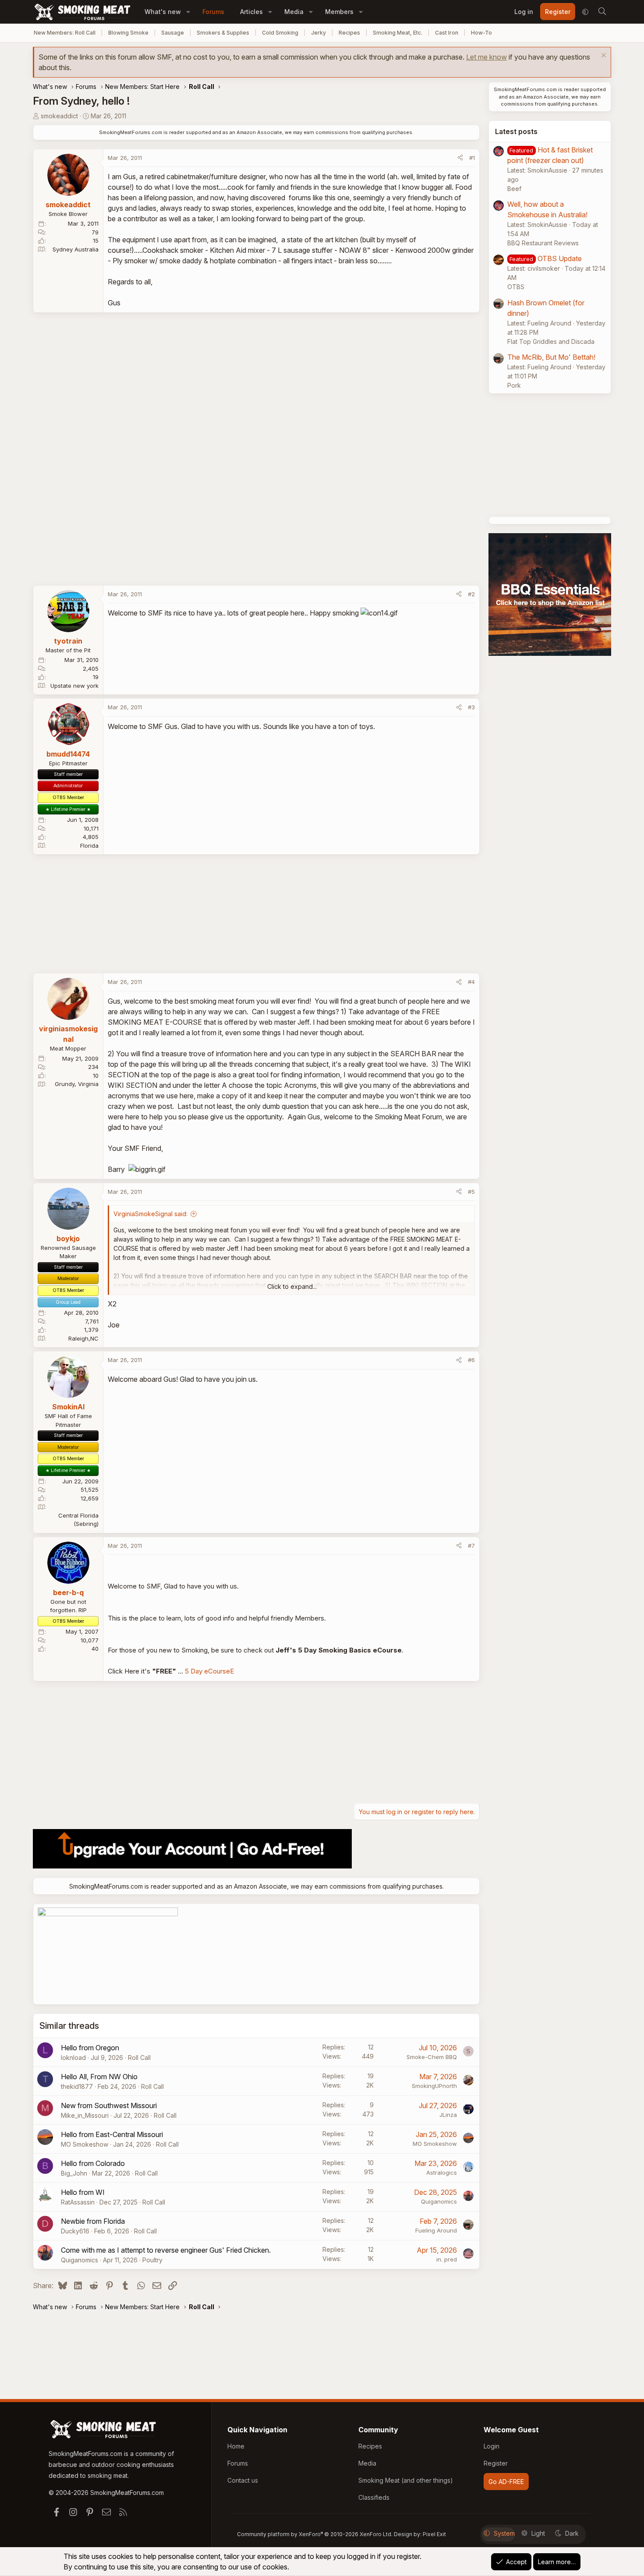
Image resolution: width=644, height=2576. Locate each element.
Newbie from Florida (93, 2221)
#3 (471, 707)
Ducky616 (75, 2231)
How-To (481, 33)
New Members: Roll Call (65, 33)
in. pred (447, 2259)
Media (294, 12)
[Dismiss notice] (603, 56)
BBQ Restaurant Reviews (543, 243)
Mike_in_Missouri (85, 2115)
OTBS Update (560, 258)
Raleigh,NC (83, 1338)
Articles (251, 12)
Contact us (243, 2480)
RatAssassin (78, 2202)
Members (339, 12)
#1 (472, 158)
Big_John (74, 2173)
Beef (514, 189)
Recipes (349, 33)
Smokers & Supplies (223, 33)
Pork (514, 385)
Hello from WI (83, 2192)
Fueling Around (436, 2230)
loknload (73, 2058)
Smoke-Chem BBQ (432, 2057)
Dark (572, 2533)
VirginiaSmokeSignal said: (150, 1214)
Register (496, 2463)
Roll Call (139, 2058)
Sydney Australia (76, 249)
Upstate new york (74, 686)
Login (492, 2446)
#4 (471, 982)
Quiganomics (439, 2201)
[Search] (602, 12)
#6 (471, 1360)
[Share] (460, 158)
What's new (163, 12)
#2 (471, 594)
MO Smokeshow (85, 2144)
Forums (213, 12)
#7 (471, 1546)
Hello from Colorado (93, 2163)
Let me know (487, 57)
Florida (89, 846)
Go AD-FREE (506, 2482)
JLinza (448, 2115)
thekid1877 (77, 2086)
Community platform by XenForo (315, 2534)
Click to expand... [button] (292, 1286)
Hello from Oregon (90, 2048)
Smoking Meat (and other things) (406, 2480)
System (504, 2533)
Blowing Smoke (128, 33)
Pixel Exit (434, 2534)
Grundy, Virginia (77, 1084)
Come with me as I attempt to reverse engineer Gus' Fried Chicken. (166, 2250)
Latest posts (516, 131)
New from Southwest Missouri (109, 2105)
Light (538, 2533)
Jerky (318, 33)
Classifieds (374, 2497)
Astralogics (442, 2173)
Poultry (152, 2260)
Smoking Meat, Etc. (398, 33)
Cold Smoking (280, 33)
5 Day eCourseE (209, 1671)
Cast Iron (447, 33)
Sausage (173, 33)
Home (236, 2446)
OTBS (516, 287)
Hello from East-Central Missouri (112, 2134)
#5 (471, 1192)
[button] (188, 12)
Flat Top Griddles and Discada (551, 341)
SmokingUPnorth (434, 2086)
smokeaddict (59, 116)
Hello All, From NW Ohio (99, 2077)
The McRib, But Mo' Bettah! (551, 357)
